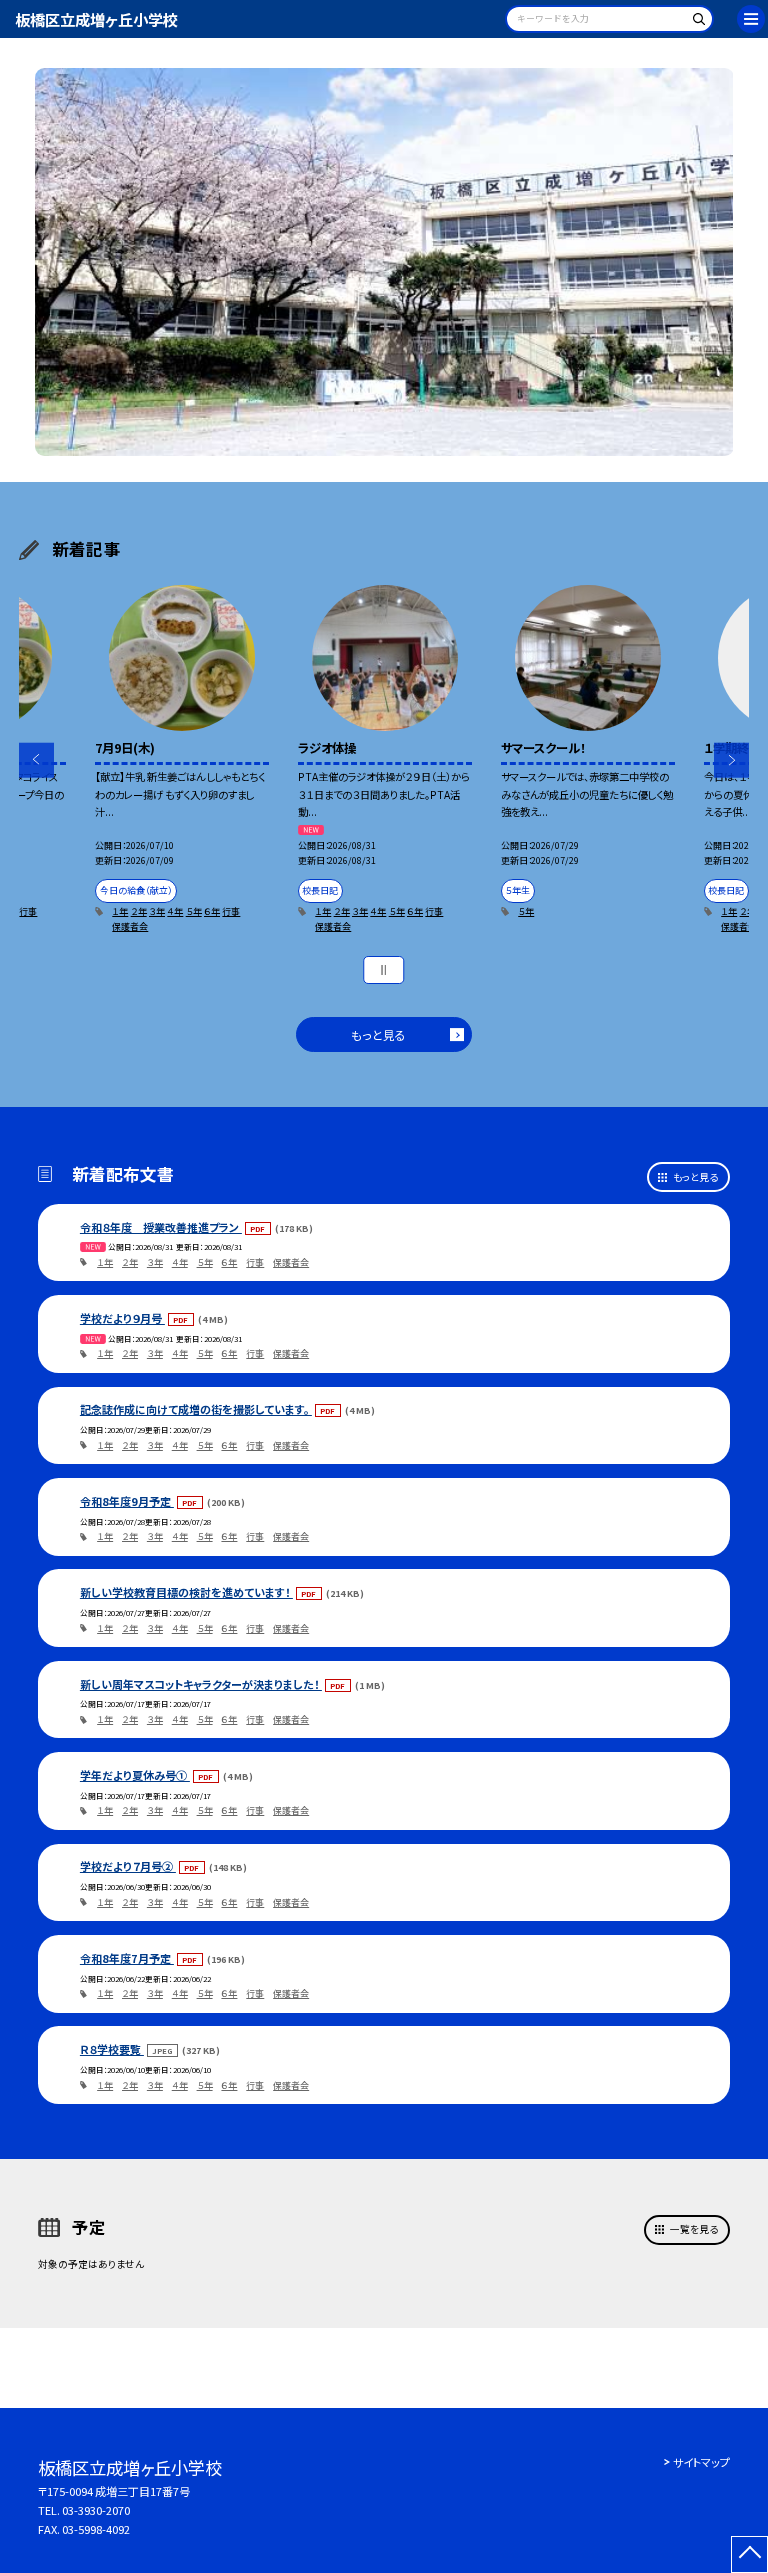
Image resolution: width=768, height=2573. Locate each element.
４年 (175, 911)
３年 (157, 911)
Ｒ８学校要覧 (112, 2049)
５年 (194, 911)
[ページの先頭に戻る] (749, 2554)
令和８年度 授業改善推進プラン (161, 1227)
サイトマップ (701, 2462)
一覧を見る (694, 2229)
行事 (28, 911)
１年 (120, 911)
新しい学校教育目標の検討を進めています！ (186, 1592)
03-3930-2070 (96, 2510)
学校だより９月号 (122, 1318)
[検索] (695, 22)
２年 (139, 911)
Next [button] (731, 760)
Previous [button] (36, 760)
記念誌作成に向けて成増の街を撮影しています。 (196, 1409)
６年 (212, 911)
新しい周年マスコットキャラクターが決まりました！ (201, 1684)
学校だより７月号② (128, 1866)
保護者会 (130, 926)
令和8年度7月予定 (127, 1958)
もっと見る (378, 1034)
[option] (384, 262)
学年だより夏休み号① (135, 1775)
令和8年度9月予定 (127, 1501)
